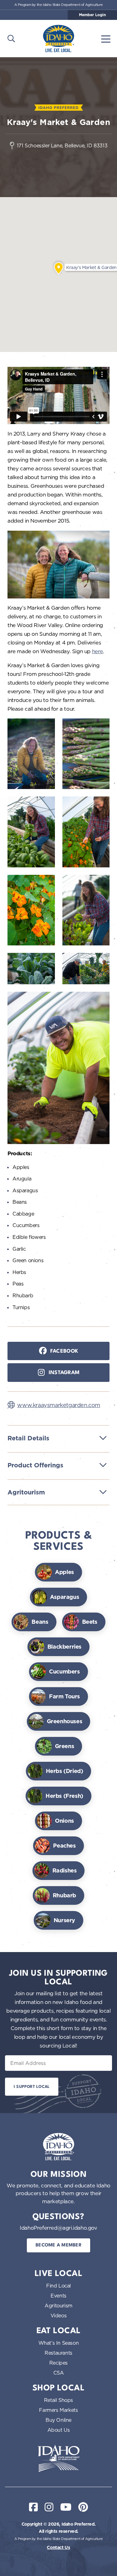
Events (58, 2296)
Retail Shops (58, 2400)
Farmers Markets (58, 2410)
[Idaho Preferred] (59, 39)
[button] (59, 268)
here (97, 651)
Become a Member (58, 2245)
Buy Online (58, 2420)
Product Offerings (35, 1465)
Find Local (58, 2286)
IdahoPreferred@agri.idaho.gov (58, 2228)
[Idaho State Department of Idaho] (59, 2458)
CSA (59, 2373)
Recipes (58, 2363)
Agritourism (26, 1492)
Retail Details (28, 1438)
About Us (59, 2430)
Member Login (92, 15)
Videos (59, 2315)
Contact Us (58, 2547)
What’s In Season (59, 2343)
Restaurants (58, 2353)
